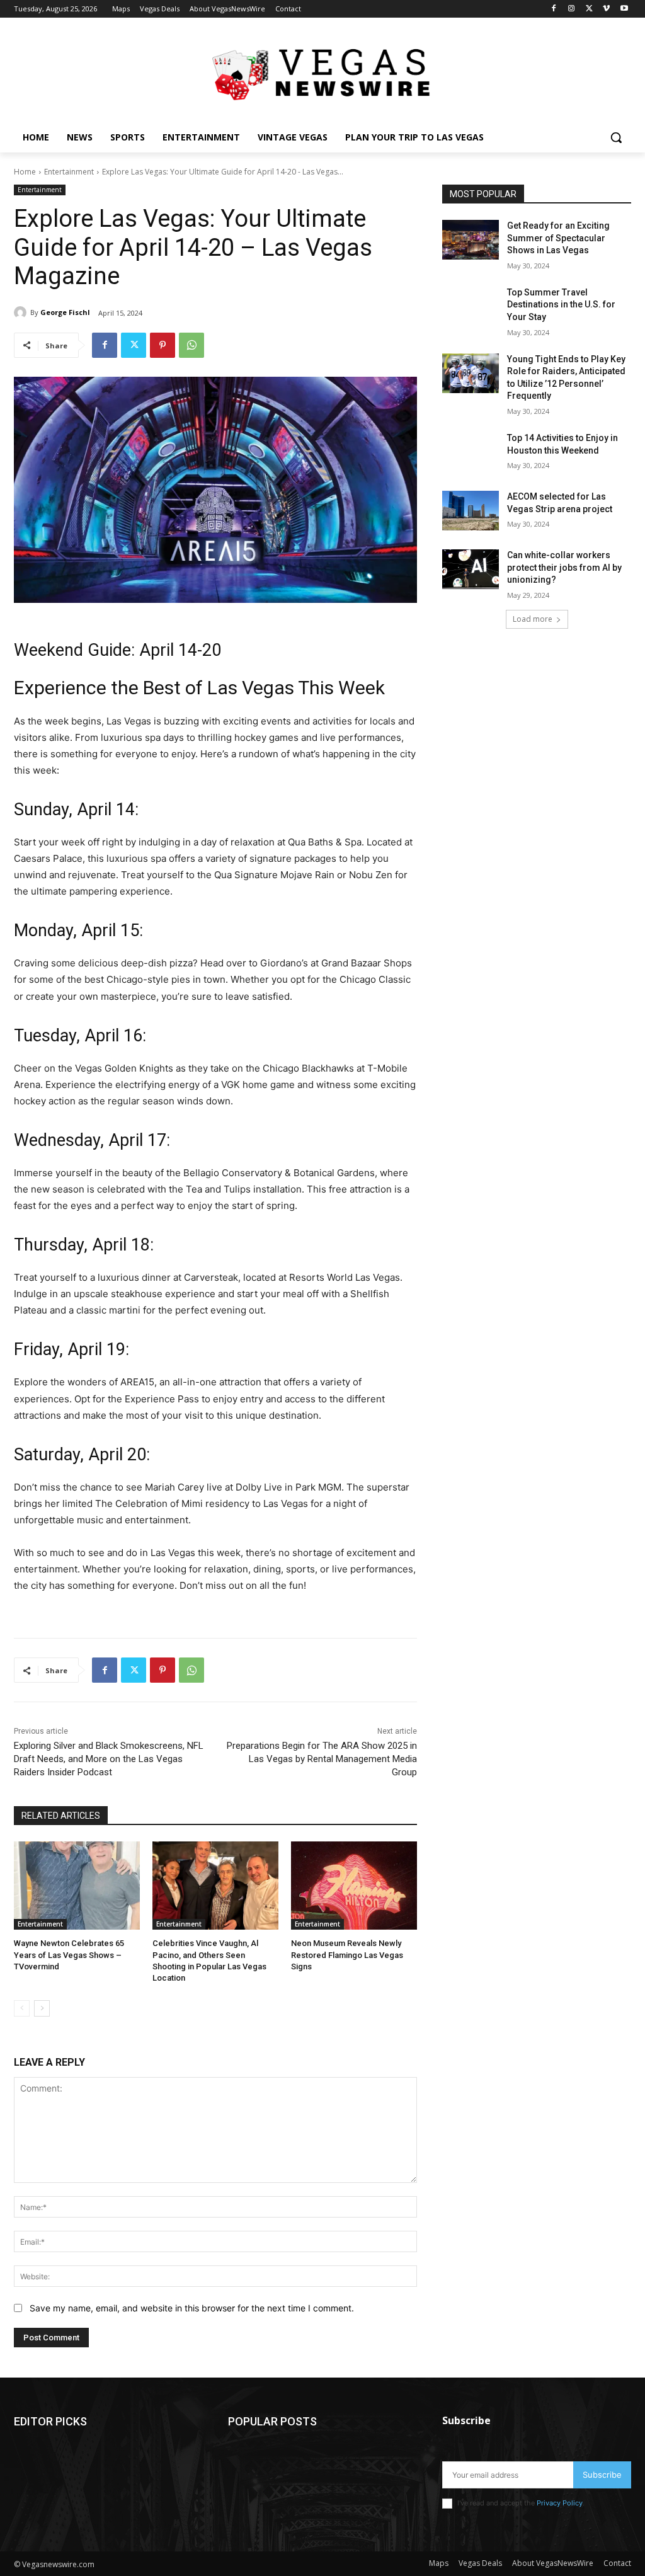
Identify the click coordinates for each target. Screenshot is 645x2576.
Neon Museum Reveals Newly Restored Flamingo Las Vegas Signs (347, 1955)
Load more (533, 619)
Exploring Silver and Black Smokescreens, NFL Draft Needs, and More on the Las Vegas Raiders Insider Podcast (109, 1759)
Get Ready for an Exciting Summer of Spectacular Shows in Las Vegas (558, 238)
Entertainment (69, 172)
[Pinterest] (163, 345)
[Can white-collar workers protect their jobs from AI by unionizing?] (471, 569)
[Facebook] (554, 9)
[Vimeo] (606, 9)
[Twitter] (589, 9)
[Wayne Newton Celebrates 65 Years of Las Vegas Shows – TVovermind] (77, 1886)
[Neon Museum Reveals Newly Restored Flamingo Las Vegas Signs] (354, 1886)
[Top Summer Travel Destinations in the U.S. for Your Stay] (471, 306)
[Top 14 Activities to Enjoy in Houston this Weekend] (471, 452)
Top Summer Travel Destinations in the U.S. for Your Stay (561, 305)
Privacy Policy (560, 2503)
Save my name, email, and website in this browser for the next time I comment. (192, 2308)
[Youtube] (624, 9)
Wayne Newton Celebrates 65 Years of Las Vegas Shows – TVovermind (69, 1955)
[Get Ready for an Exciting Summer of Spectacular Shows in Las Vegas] (471, 240)
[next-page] (42, 2008)
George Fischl (65, 312)
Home (25, 172)
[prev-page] (22, 2008)
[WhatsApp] (191, 345)
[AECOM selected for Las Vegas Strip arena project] (471, 511)
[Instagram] (572, 9)
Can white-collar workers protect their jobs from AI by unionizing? (564, 567)
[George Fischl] (22, 312)
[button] (616, 137)
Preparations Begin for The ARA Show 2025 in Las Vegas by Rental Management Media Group (322, 1759)
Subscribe (602, 2475)
